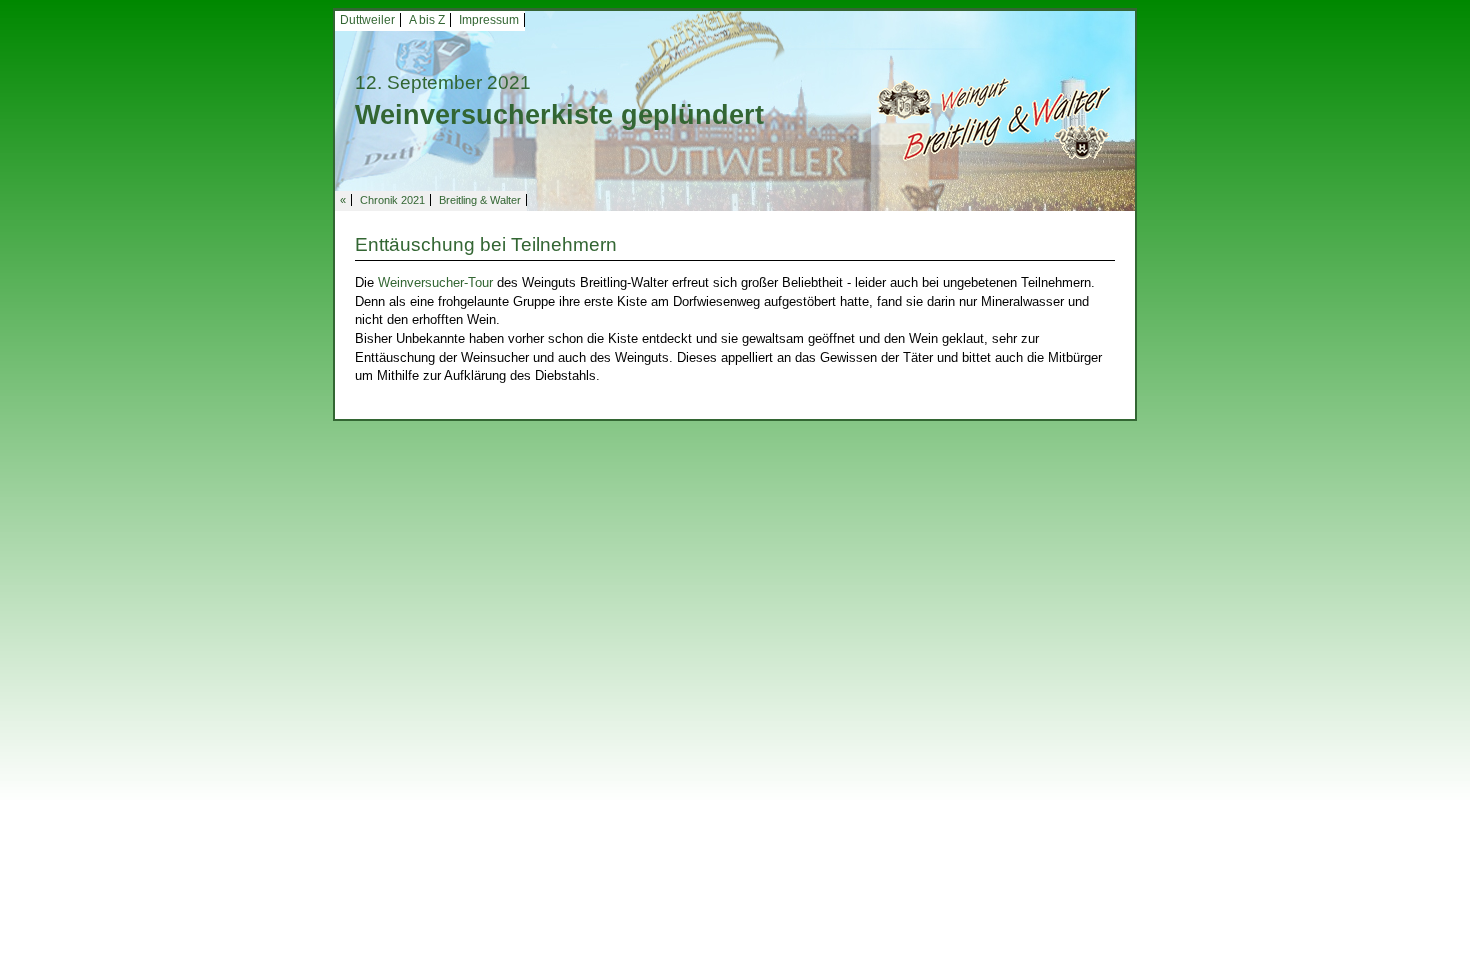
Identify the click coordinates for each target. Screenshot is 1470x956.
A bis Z (427, 20)
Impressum (489, 20)
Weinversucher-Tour (435, 282)
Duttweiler (367, 20)
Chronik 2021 (392, 200)
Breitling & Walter (480, 200)
